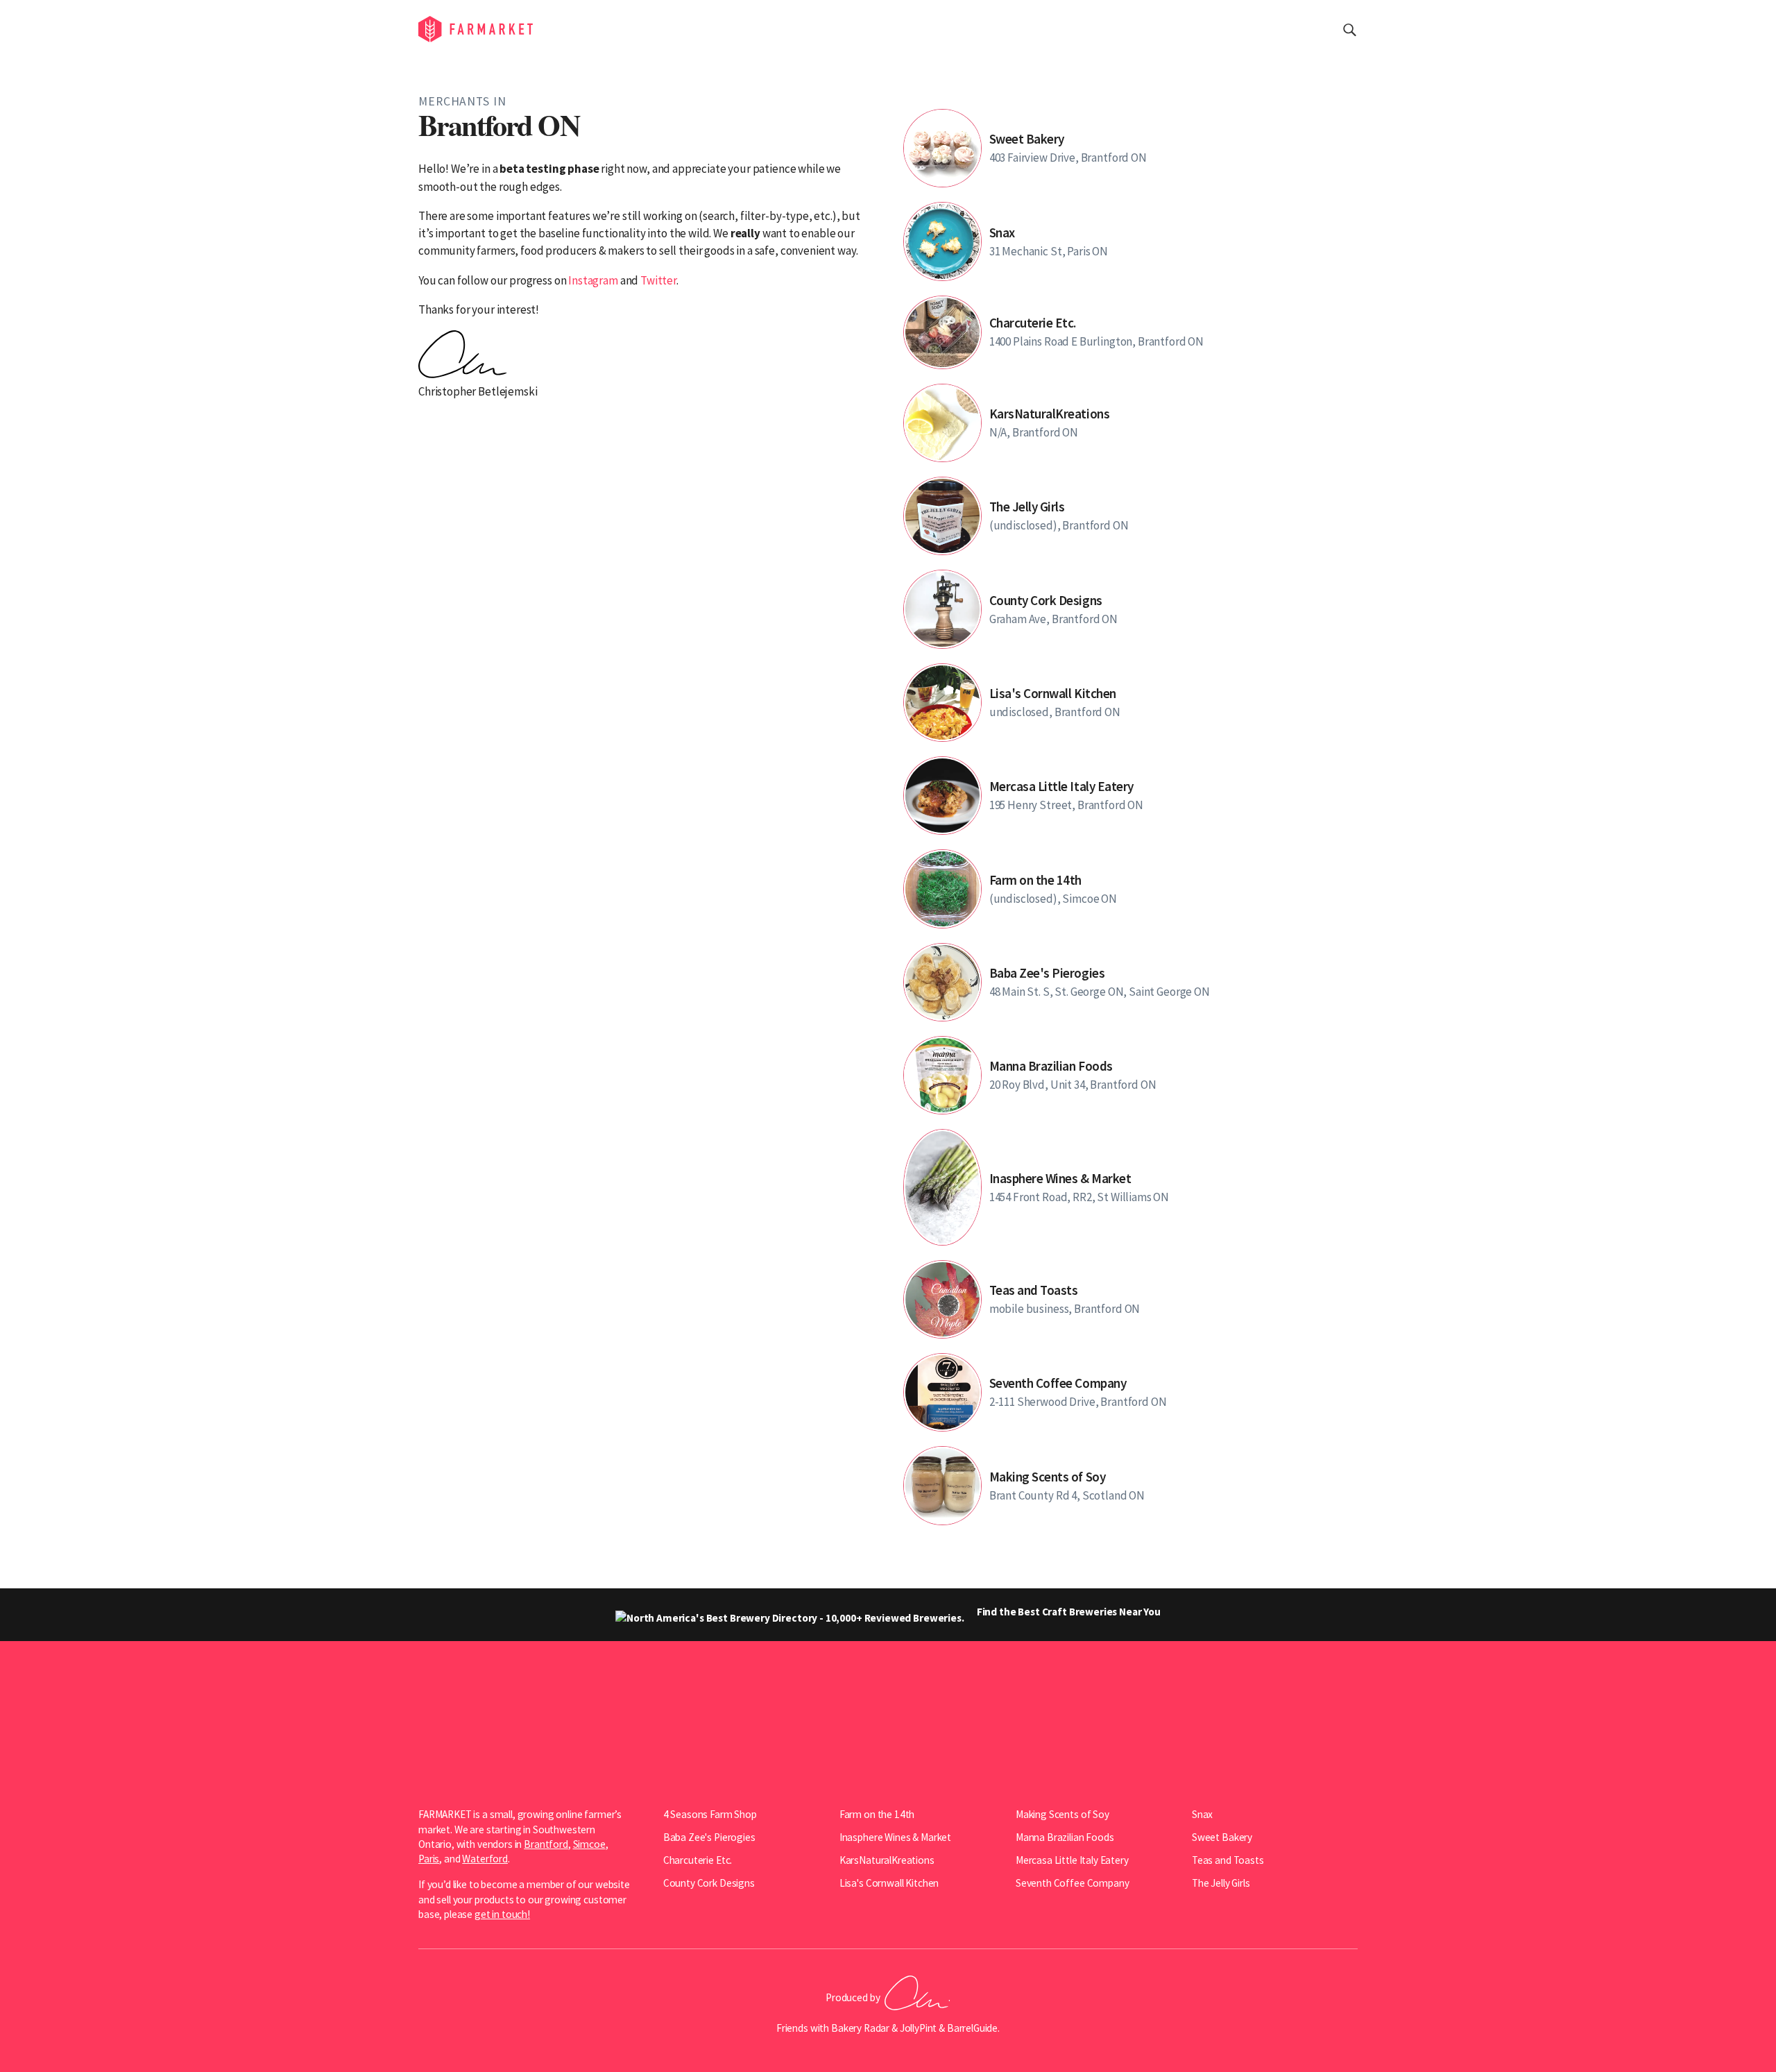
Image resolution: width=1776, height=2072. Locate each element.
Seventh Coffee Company (1073, 1883)
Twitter (658, 280)
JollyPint (919, 2028)
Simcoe (589, 1844)
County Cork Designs (709, 1883)
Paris (429, 1859)
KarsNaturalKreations (887, 1860)
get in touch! (502, 1914)
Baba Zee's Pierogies (709, 1837)
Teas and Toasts (1228, 1860)
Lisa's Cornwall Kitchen (889, 1883)
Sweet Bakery (1222, 1837)
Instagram (593, 280)
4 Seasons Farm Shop (710, 1814)
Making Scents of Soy (1062, 1814)
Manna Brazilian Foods (1065, 1837)
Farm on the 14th (877, 1814)
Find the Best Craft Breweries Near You (1068, 1612)
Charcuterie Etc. (698, 1860)
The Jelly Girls (1221, 1883)
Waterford (485, 1859)
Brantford (546, 1844)
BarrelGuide (972, 2028)
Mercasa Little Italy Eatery (1072, 1860)
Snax (1202, 1814)
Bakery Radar (860, 2028)
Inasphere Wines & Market (895, 1837)
